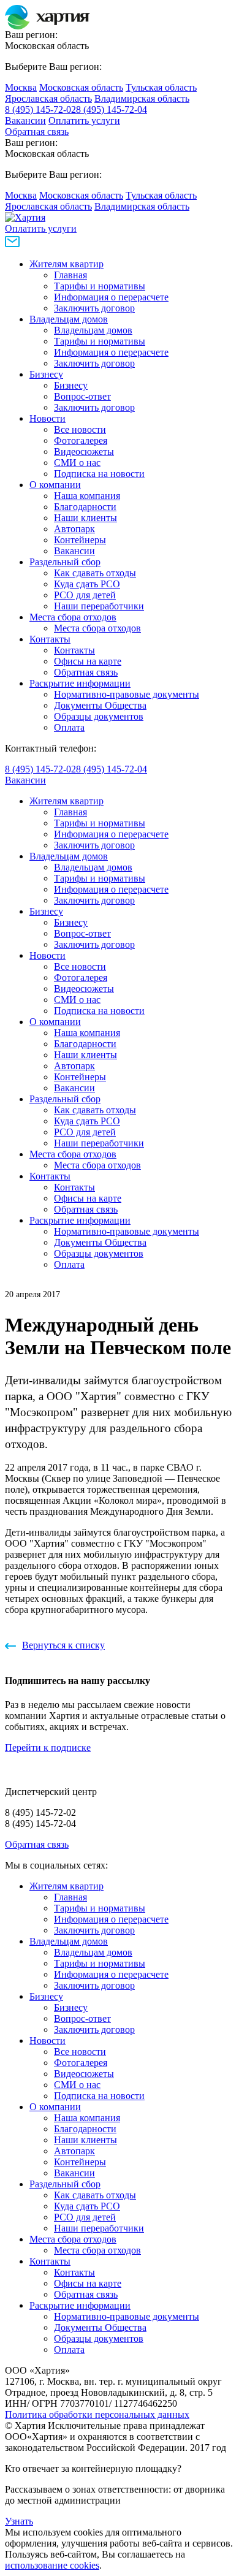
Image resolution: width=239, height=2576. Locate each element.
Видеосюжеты (84, 452)
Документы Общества (100, 705)
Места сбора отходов (73, 617)
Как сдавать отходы (95, 573)
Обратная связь (37, 131)
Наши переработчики (99, 606)
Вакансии (25, 120)
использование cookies (52, 2565)
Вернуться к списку (63, 1645)
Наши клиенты (85, 518)
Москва (21, 87)
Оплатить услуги (84, 120)
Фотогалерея (81, 440)
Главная (70, 275)
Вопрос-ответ (82, 396)
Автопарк (74, 529)
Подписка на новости (99, 474)
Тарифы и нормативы (100, 286)
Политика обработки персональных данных (97, 2414)
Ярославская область (48, 98)
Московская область (81, 87)
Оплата (69, 727)
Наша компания (87, 496)
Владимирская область (142, 98)
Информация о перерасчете (111, 297)
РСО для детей (85, 595)
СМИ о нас (77, 463)
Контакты (50, 639)
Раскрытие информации (80, 683)
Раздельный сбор (65, 562)
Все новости (80, 429)
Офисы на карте (88, 661)
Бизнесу (46, 374)
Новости (47, 418)
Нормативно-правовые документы (127, 694)
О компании (55, 485)
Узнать (19, 2521)
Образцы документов (99, 716)
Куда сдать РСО (87, 584)
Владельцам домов (69, 319)
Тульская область (161, 87)
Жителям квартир (66, 264)
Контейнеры (80, 540)
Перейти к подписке (48, 1747)
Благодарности (85, 507)
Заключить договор (94, 308)
